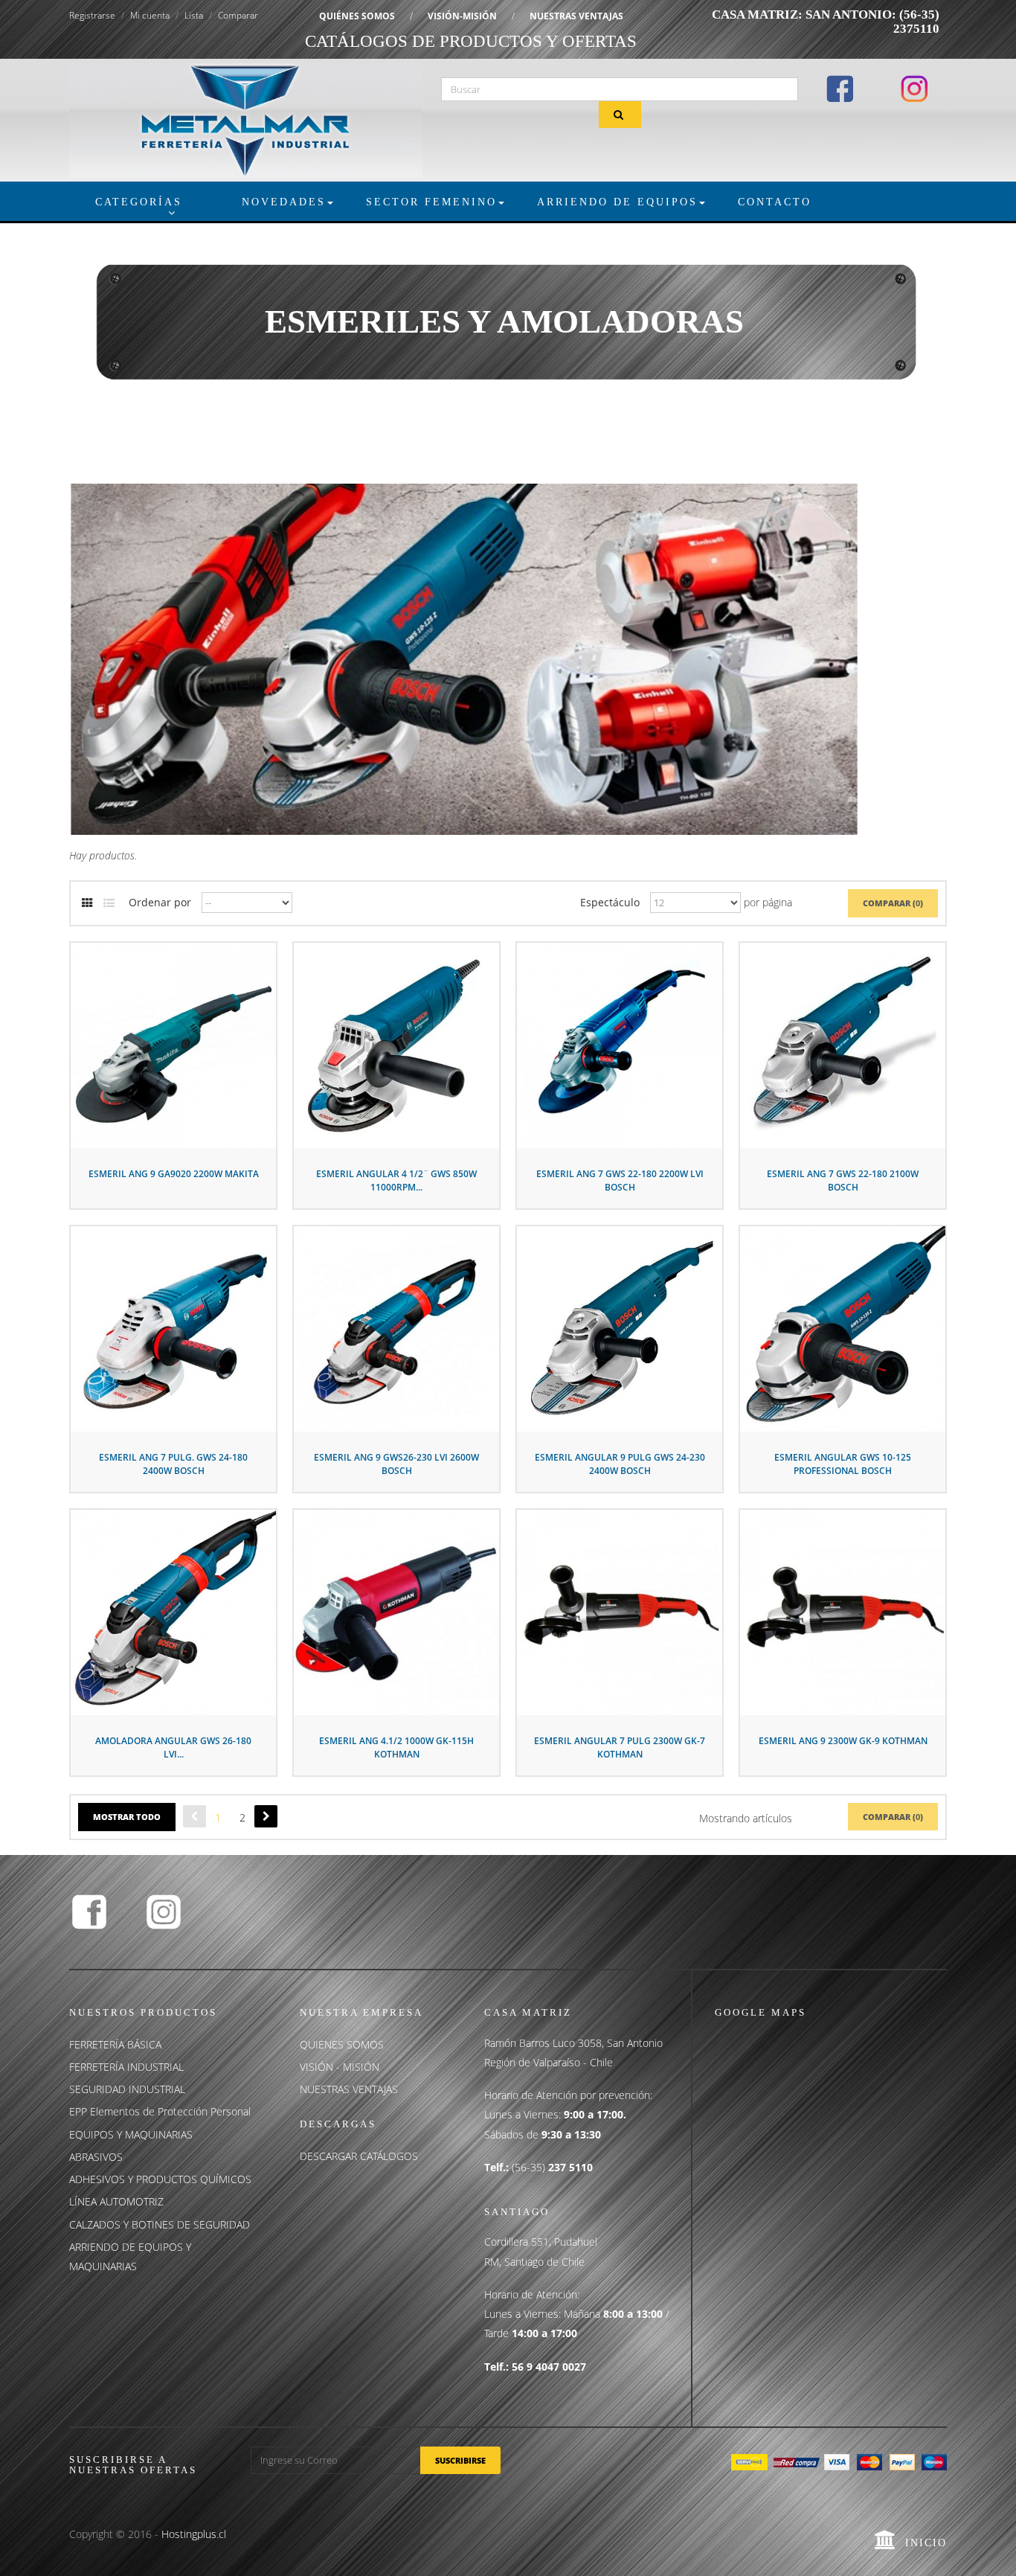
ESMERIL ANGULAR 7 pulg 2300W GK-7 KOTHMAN (620, 1747)
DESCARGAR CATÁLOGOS (359, 2156)
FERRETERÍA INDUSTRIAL (126, 2067)
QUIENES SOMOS (342, 2044)
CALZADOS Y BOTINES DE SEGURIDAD (160, 2224)
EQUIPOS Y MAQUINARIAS (131, 2134)
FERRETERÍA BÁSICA (115, 2044)
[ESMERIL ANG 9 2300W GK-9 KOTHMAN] (843, 1611)
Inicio (926, 2543)
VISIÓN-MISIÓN (462, 16)
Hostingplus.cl (194, 2534)
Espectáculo (610, 902)
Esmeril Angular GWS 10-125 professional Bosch (843, 1464)
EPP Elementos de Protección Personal (160, 2111)
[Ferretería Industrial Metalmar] (246, 119)
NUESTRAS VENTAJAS (576, 16)
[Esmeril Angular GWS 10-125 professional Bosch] (843, 1327)
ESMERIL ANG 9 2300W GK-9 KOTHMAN (843, 1741)
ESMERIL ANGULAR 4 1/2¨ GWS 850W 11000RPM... (396, 1180)
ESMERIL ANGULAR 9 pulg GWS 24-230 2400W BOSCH (620, 1464)
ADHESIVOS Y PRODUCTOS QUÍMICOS (160, 2179)
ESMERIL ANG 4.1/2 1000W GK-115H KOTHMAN (396, 1747)
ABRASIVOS (96, 2157)
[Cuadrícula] (87, 903)
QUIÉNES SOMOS (357, 16)
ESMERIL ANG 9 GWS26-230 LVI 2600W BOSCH (396, 1464)
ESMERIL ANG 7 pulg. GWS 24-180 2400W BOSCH (173, 1464)
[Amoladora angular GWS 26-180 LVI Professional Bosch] (173, 1611)
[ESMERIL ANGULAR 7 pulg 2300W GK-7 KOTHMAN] (620, 1611)
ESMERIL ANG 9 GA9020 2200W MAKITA (174, 1174)
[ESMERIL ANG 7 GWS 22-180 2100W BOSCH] (843, 1044)
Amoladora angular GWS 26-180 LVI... (173, 1747)
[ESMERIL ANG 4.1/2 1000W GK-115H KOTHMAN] (396, 1611)
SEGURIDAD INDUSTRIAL (127, 2089)
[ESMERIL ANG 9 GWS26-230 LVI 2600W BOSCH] (396, 1327)
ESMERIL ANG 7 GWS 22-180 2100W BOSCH (843, 1180)
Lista (194, 15)
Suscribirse (460, 2460)
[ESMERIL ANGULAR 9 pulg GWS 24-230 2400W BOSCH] (620, 1327)
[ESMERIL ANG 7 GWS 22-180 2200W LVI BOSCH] (620, 1044)
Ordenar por (160, 902)
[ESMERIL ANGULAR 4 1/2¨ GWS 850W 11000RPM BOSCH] (396, 1044)
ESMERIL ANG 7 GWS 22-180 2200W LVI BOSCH (620, 1180)
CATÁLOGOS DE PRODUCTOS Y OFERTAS (471, 41)
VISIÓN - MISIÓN (340, 2067)
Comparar (238, 15)
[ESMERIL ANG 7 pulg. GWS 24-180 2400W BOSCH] (173, 1327)
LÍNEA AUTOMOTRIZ (116, 2201)
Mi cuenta (150, 15)
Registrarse (92, 15)
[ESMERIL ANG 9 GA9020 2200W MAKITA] (173, 1044)
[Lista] (109, 903)
